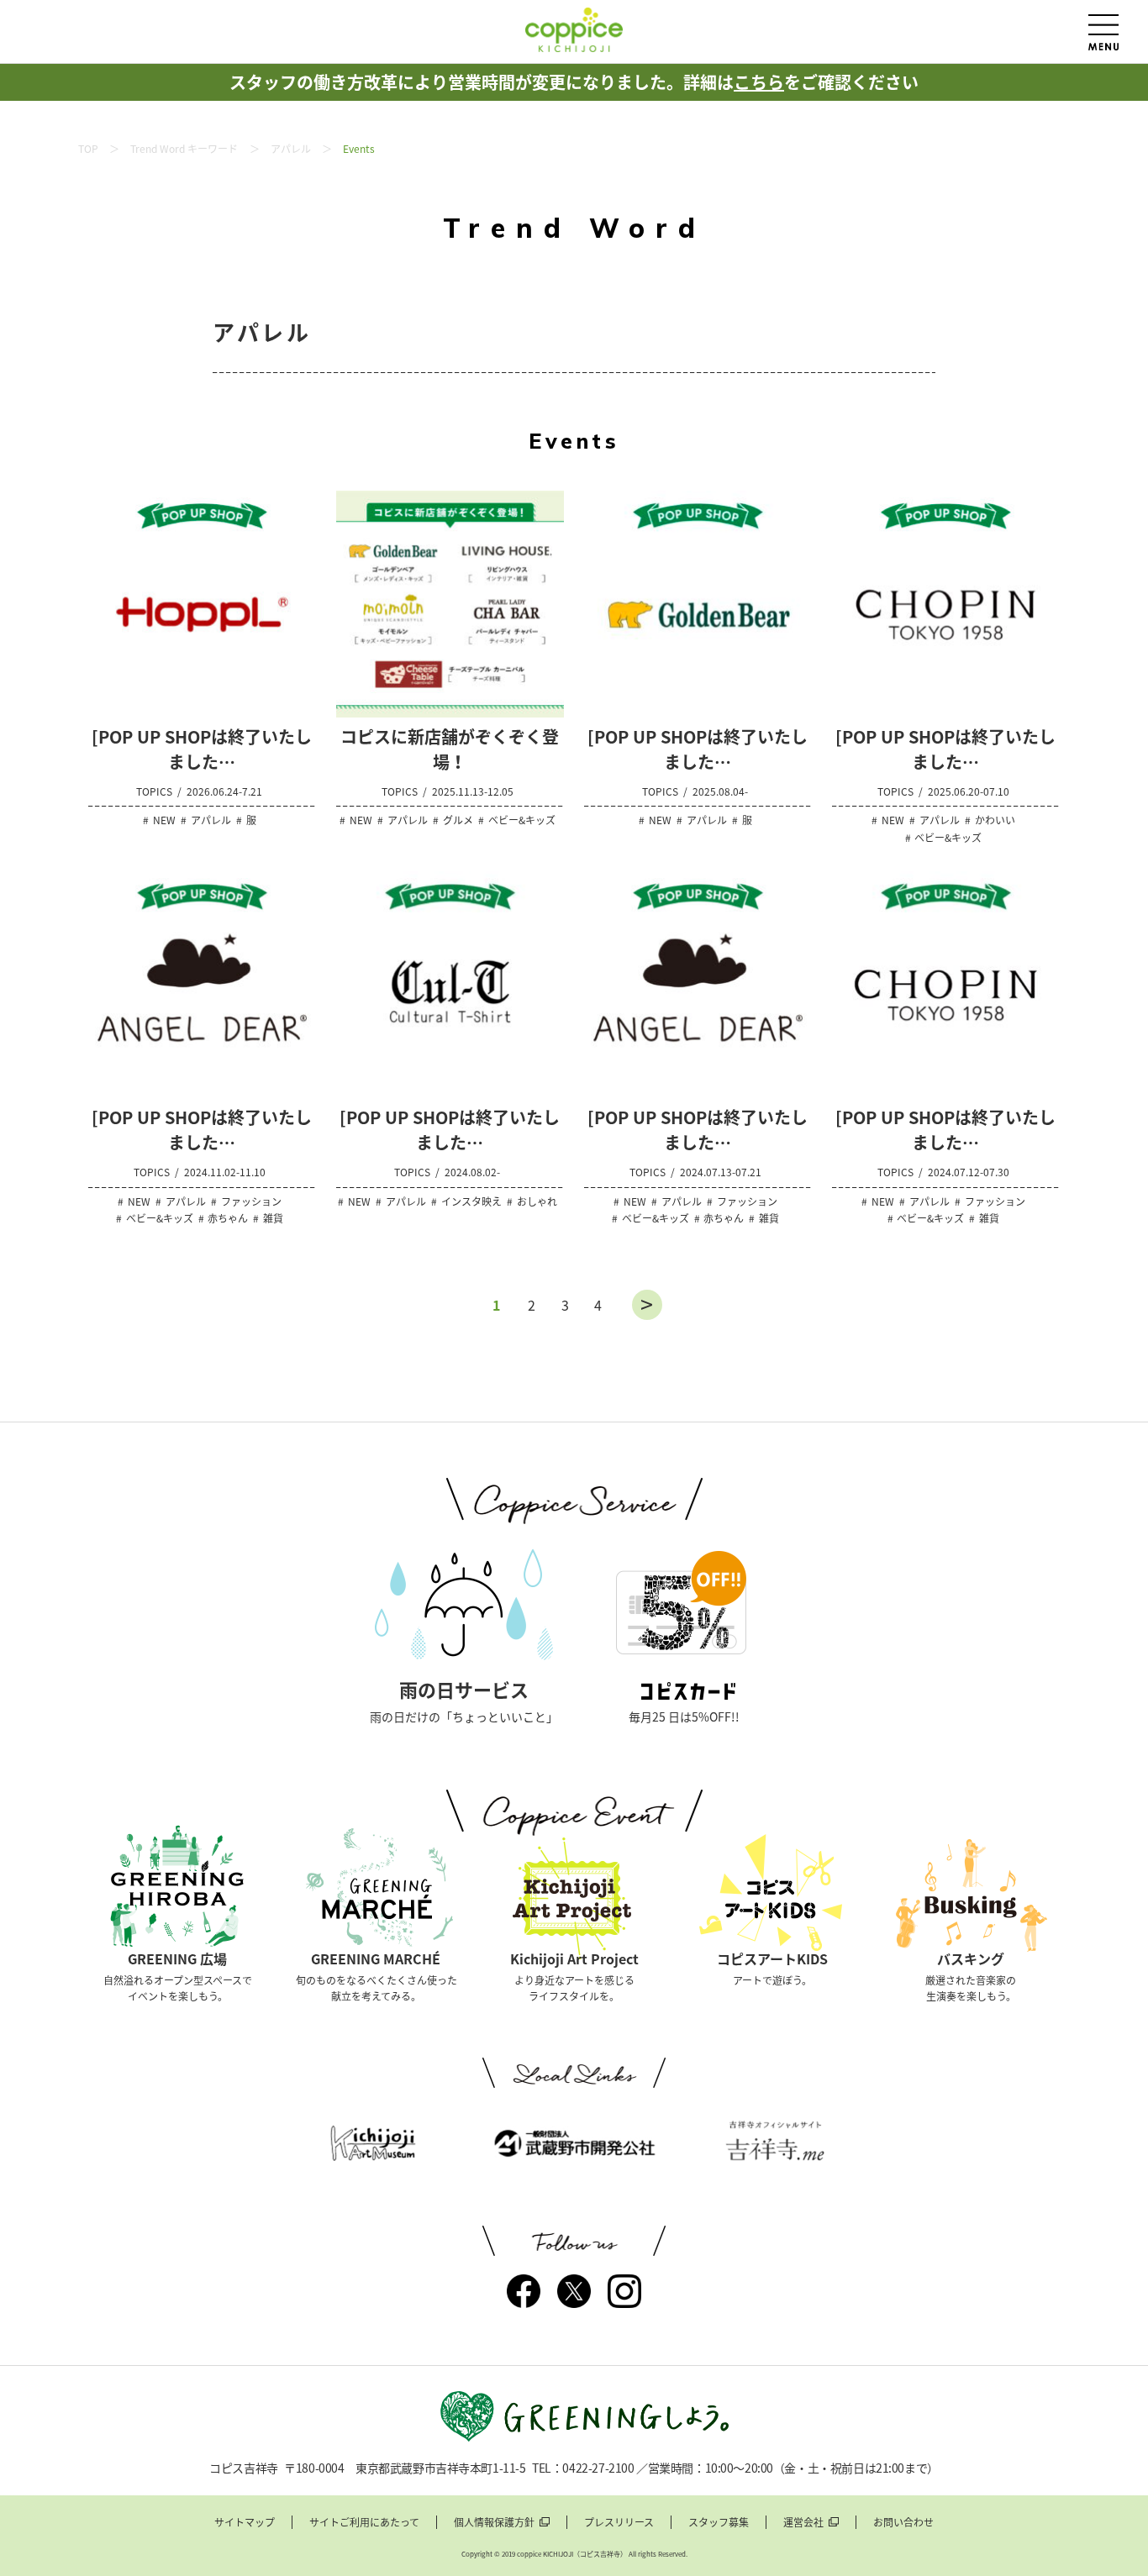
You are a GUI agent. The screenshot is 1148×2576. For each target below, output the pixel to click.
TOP (88, 149)
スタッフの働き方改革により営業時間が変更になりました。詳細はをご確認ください (574, 82)
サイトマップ (245, 2522)
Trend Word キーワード (184, 149)
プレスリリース (619, 2522)
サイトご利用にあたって (364, 2522)
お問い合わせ (903, 2522)
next (647, 1305)
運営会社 (803, 2522)
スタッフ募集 (719, 2522)
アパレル (291, 149)
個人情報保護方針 (494, 2522)
